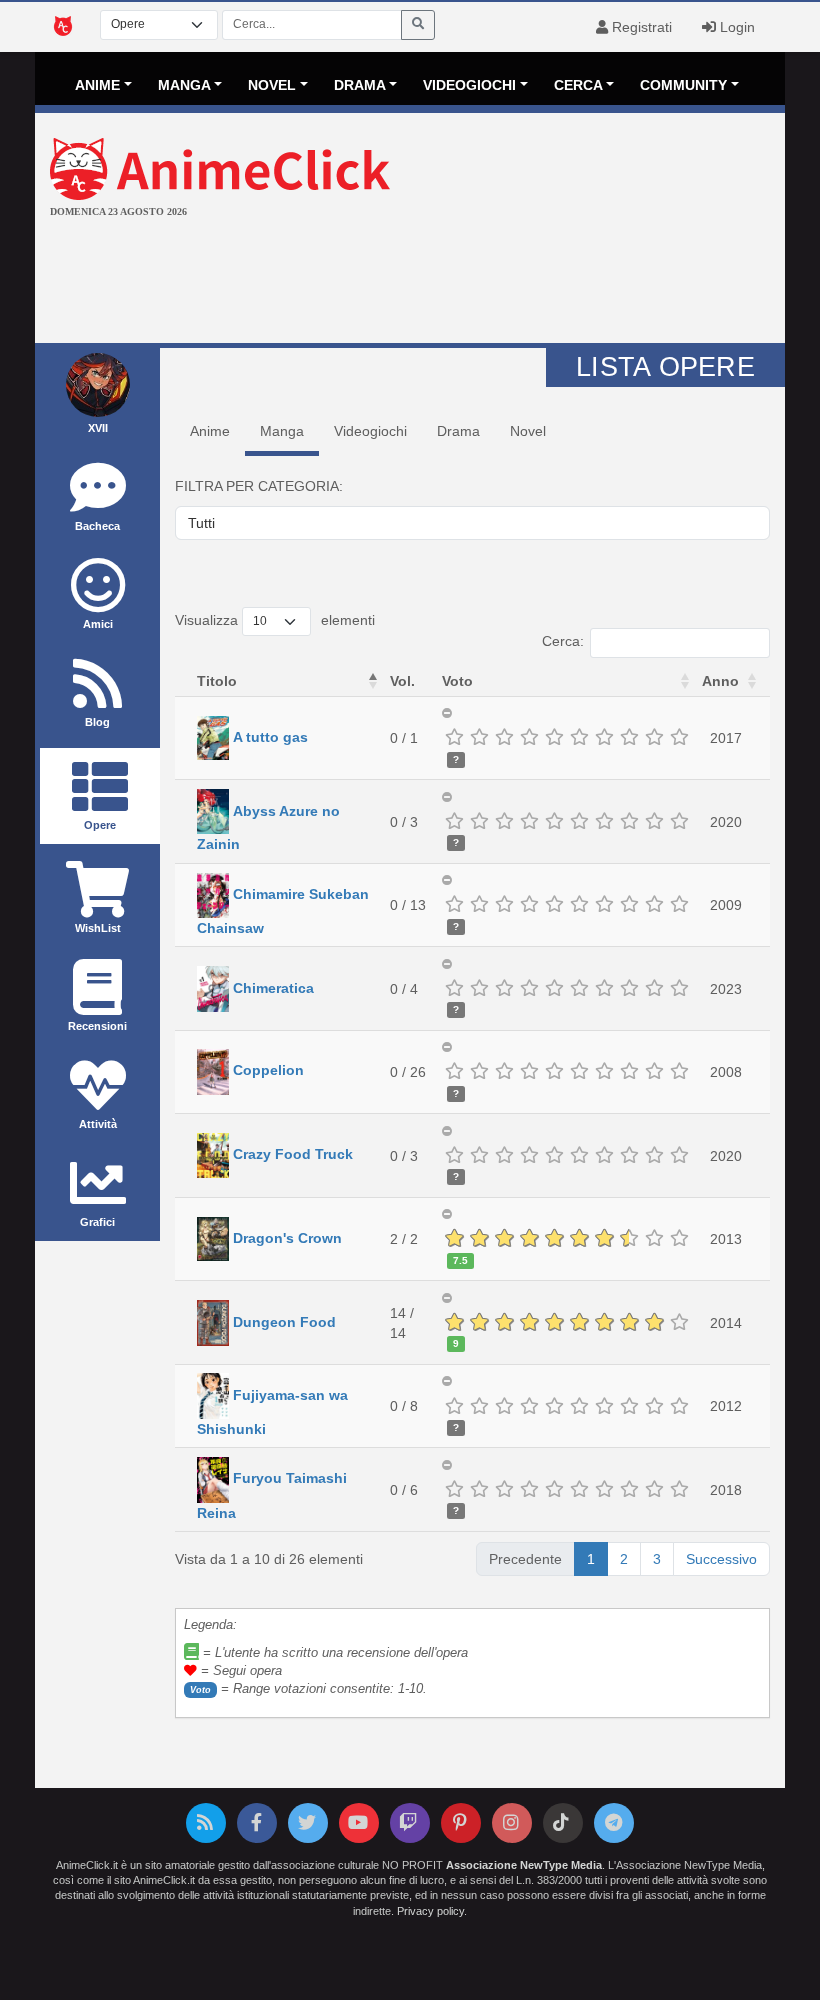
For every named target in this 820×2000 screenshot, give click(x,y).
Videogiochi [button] (469, 85)
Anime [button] (97, 85)
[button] (373, 681)
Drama (458, 431)
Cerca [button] (578, 85)
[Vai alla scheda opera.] (213, 737)
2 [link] (624, 1559)
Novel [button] (272, 85)
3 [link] (657, 1559)
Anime (210, 431)
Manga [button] (184, 85)
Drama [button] (360, 85)
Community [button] (683, 85)
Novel (528, 431)
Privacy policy (430, 1911)
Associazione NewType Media (524, 1865)
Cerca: (563, 641)
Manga (282, 431)
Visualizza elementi (275, 620)
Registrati (640, 27)
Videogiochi (370, 431)
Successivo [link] (721, 1559)
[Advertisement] (410, 283)
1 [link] (591, 1559)
